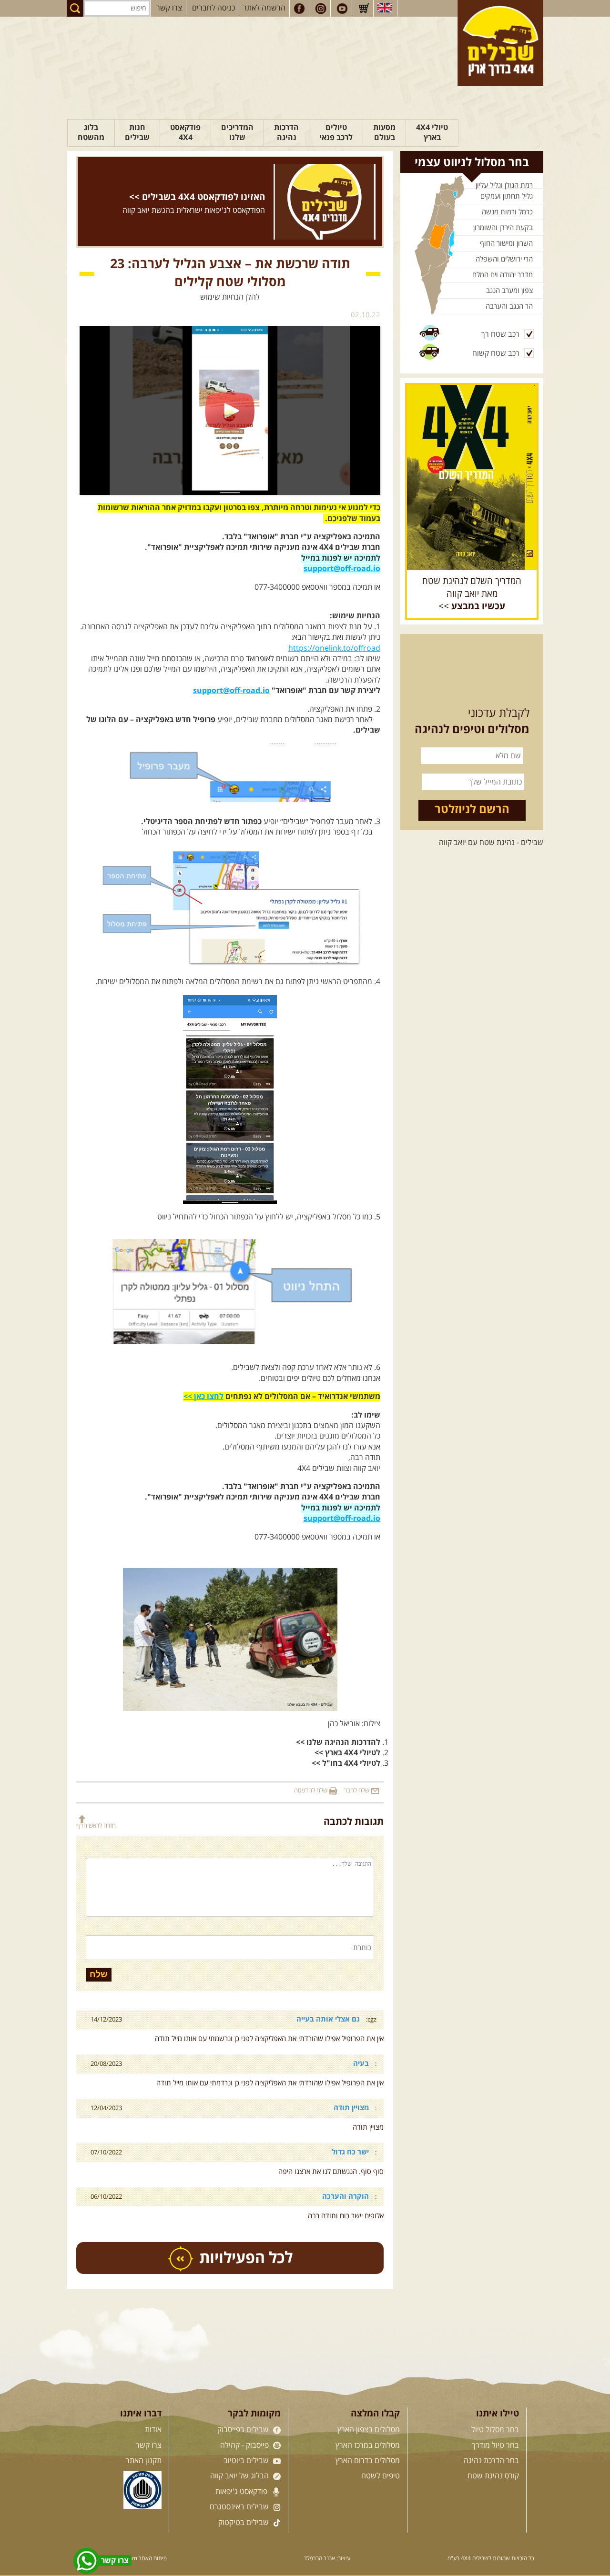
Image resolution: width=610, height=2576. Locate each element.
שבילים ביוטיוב (247, 2461)
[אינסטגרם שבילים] (321, 9)
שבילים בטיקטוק (244, 2523)
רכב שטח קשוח (496, 353)
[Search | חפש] (75, 8)
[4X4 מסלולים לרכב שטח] (472, 477)
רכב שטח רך (500, 334)
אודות (153, 2430)
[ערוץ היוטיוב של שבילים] (342, 9)
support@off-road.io (342, 569)
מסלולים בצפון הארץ (369, 2430)
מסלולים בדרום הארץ (368, 2461)
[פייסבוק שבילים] (299, 9)
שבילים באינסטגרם (240, 2507)
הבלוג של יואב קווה (240, 2476)
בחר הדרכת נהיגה (491, 2461)
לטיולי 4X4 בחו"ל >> (346, 1763)
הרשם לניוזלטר (472, 810)
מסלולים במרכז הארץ (368, 2445)
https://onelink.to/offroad (334, 648)
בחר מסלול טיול (495, 2430)
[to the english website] (385, 8)
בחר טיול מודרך (495, 2445)
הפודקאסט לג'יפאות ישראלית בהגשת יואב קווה (194, 211)
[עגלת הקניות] (364, 9)
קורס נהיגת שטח (493, 2476)
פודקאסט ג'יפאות (242, 2492)
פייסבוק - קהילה (245, 2445)
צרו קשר (169, 8)
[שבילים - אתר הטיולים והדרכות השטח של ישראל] (500, 43)
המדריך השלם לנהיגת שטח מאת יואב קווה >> (472, 594)
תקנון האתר (144, 2461)
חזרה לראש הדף (96, 1826)
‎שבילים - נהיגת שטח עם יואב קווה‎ (491, 843)
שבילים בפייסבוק (244, 2430)
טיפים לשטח (381, 2476)
